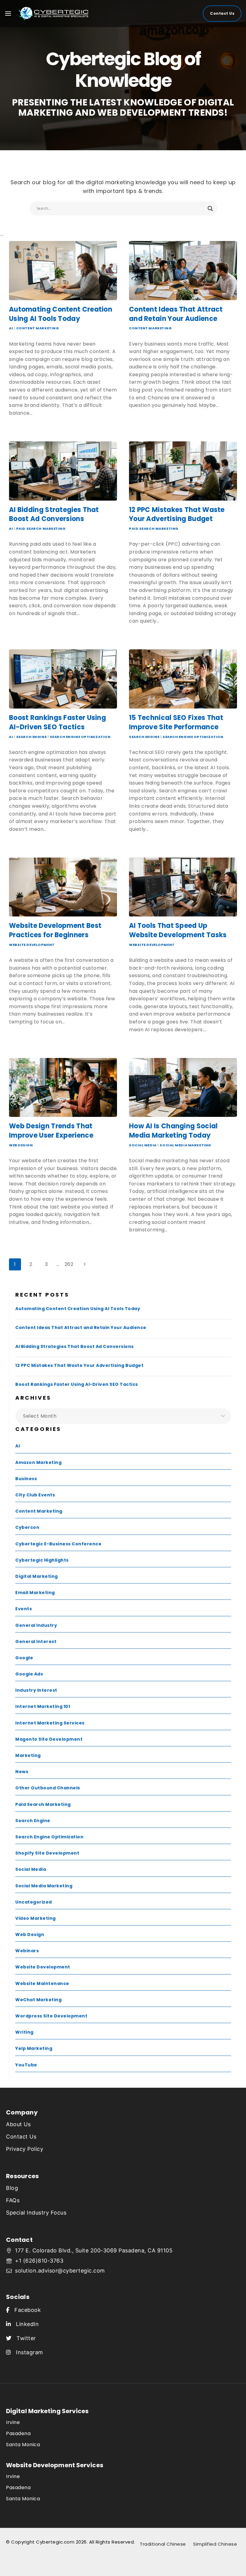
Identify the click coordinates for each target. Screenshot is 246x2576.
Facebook (25, 2310)
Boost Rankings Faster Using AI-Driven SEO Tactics (57, 722)
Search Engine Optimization (80, 737)
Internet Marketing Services (50, 1723)
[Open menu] (8, 14)
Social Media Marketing (185, 1145)
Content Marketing (38, 328)
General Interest (36, 1642)
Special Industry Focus (36, 2213)
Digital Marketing (37, 1576)
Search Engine (31, 737)
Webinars (27, 1951)
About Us (18, 2124)
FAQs (13, 2200)
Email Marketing (35, 1593)
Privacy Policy (25, 2149)
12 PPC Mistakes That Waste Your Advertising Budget (177, 514)
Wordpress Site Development (51, 2016)
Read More (24, 426)
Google (24, 1658)
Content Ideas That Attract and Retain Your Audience (176, 314)
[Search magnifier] (210, 209)
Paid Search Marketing (41, 529)
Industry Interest (36, 1690)
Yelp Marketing (34, 2048)
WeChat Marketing (38, 2000)
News (22, 1772)
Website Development (32, 945)
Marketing (28, 1755)
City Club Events (35, 1495)
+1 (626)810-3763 (39, 2261)
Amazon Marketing (38, 1462)
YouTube (26, 2065)
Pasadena (18, 2433)
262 (69, 1264)
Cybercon (27, 1527)
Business (26, 1479)
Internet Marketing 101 (43, 1706)
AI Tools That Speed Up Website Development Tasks (178, 930)
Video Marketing (36, 1918)
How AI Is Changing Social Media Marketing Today (173, 1131)
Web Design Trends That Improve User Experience (51, 1131)
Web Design (21, 1145)
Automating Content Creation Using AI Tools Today (61, 314)
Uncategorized (34, 1902)
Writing (24, 2032)
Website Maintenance (42, 1983)
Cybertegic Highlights (42, 1560)
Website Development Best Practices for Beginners (55, 930)
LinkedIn (25, 2324)
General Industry (36, 1625)
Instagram (27, 2352)
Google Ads (29, 1674)
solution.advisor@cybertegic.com (60, 2271)
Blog (12, 2188)
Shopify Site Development (47, 1853)
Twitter (24, 2338)
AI (11, 328)
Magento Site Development (49, 1739)
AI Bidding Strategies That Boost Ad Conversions (54, 514)
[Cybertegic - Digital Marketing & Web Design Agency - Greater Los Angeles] (42, 14)
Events (24, 1609)
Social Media (143, 1145)
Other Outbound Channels (48, 1788)
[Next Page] (85, 1264)
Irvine (13, 2422)
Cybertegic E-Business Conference (58, 1544)
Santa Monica (23, 2445)
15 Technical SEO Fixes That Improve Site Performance (176, 722)
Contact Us (222, 13)
